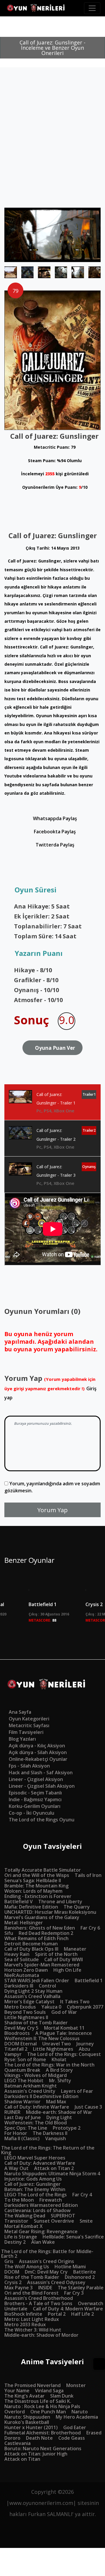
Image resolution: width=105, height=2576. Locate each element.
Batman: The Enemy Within (35, 2189)
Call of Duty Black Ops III (31, 1949)
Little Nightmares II (26, 2017)
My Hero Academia (77, 2417)
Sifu (9, 1933)
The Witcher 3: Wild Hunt (33, 2330)
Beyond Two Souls (25, 2012)
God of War (64, 2012)
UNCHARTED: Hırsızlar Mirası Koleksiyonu (50, 1912)
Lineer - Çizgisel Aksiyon (36, 1779)
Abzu (84, 2049)
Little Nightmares (53, 2049)
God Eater (75, 2427)
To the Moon (19, 2200)
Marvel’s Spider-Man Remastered (42, 1965)
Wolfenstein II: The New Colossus (42, 2038)
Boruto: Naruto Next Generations (43, 2448)
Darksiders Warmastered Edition (41, 2205)
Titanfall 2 (16, 2049)
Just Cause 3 (88, 2107)
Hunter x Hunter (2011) (31, 2427)
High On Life (67, 1970)
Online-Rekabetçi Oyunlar (38, 1759)
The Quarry (77, 1907)
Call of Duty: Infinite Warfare (37, 2107)
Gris (9, 2261)
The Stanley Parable (81, 2288)
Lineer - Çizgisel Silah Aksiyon (42, 1786)
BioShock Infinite (23, 2314)
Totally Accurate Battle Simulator (43, 1870)
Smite (86, 2221)
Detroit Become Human (31, 1944)
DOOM (12, 2272)
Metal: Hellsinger (24, 1923)
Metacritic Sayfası (29, 1725)
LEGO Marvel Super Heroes (35, 2158)
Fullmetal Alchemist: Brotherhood (43, 2433)
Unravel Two (57, 2044)
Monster (76, 2385)
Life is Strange (21, 2237)
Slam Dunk (62, 2396)
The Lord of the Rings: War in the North (49, 2065)
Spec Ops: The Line (26, 2128)
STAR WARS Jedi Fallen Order (37, 1980)
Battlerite (85, 2272)
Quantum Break (22, 2070)
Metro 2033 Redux (25, 2324)
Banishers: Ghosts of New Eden (40, 1928)
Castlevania (17, 2443)
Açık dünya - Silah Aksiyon (38, 1752)
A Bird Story (59, 2070)
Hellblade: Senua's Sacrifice (73, 2237)
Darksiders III (19, 1986)
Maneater (75, 1949)
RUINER (12, 2112)
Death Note (39, 2438)
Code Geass (72, 2438)
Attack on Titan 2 (54, 2168)
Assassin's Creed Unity (30, 2091)
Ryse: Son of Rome (25, 2059)
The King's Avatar (24, 2396)
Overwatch (91, 2303)
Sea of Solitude (22, 1959)
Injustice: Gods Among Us (33, 2179)
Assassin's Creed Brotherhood (39, 2298)
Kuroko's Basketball (27, 2422)
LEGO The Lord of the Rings (36, 2195)
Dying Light (59, 2117)
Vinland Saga (49, 2391)
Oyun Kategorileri (29, 1719)
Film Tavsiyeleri (26, 1732)
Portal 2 (57, 2314)
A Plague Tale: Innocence (64, 2033)
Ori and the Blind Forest (32, 2293)
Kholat (59, 2059)
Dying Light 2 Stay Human (33, 1991)
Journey (85, 2044)
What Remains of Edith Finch (36, 1938)
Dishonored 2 (80, 2277)
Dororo (12, 2438)
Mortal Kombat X (23, 2226)
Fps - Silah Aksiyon (29, 1766)
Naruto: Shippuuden (27, 2417)
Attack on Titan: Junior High (36, 2454)
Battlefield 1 (43, 1604)
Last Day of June (23, 2117)
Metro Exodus (20, 2007)
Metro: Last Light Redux (32, 2319)
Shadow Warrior (22, 2102)
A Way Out (16, 2168)
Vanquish (56, 2138)
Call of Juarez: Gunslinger (33, 2184)
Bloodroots (17, 2033)
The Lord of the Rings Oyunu (42, 1820)
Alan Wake (43, 2242)
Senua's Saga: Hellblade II (33, 1880)
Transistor (16, 2221)
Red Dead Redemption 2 (46, 1933)
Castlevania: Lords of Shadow (37, 2210)
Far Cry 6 (90, 1928)
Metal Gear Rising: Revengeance (41, 2231)
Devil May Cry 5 (21, 2028)
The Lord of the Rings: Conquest (64, 2054)
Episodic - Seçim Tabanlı (35, 1793)
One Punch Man (48, 2412)
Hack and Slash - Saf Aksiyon (41, 1773)
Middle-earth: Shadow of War (59, 2112)
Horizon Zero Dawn (26, 1970)
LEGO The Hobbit (24, 2081)
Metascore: (42, 1620)
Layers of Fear (77, 2091)
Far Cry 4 (82, 2195)
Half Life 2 (83, 2314)
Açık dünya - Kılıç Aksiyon (37, 1746)
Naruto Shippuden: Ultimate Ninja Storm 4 (52, 2174)
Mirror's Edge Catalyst (29, 2002)
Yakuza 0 (51, 2007)
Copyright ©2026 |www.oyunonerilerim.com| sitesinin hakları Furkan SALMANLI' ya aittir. (53, 2503)
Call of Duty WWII (64, 1959)
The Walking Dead (25, 2216)
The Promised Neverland (33, 2385)
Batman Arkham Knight (31, 2086)
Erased (94, 2433)
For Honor (16, 2133)
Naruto (80, 2412)
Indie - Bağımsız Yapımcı (35, 1799)
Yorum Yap (52, 1510)
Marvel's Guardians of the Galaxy (42, 1917)
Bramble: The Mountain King (36, 1886)
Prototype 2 (67, 2128)
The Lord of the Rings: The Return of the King (48, 2150)
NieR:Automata (22, 1975)
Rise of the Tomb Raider (32, 2277)
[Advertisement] (52, 152)
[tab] (52, 1102)
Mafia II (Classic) (22, 2138)
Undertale (16, 2309)
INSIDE (45, 2288)
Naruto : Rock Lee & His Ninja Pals (42, 2406)
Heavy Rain (17, 1954)
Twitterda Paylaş (54, 845)
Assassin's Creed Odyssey (56, 2282)
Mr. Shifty (60, 2081)
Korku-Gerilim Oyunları (35, 1806)
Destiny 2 (15, 2242)
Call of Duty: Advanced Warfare (40, 2163)
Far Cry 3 (74, 2293)
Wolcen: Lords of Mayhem (33, 1891)
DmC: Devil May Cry (46, 2272)
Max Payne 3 (19, 2288)
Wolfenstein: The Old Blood (36, 2123)
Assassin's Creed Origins (47, 2261)
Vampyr (13, 2054)
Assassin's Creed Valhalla (32, 1996)
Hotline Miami (70, 2267)
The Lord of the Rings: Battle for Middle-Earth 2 (47, 2254)
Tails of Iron (88, 1875)
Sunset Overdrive (54, 2221)
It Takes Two (75, 2002)
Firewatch (51, 2200)
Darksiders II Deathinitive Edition (41, 2096)
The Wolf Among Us (27, 2267)
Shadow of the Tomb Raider (36, 2023)
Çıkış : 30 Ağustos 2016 (49, 1614)
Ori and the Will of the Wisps (37, 1875)
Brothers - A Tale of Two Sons (38, 2303)
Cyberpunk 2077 (85, 2007)
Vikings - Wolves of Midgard (36, 2075)
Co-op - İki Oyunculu (32, 1813)
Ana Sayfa (20, 1712)
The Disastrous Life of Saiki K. (38, 2401)
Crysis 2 (13, 2282)
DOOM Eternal (21, 2044)
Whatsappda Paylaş (54, 818)
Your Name (17, 2391)
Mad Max (56, 2102)
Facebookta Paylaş (54, 832)
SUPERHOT (63, 2216)
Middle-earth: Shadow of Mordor (41, 2335)
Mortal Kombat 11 (64, 2028)
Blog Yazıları (22, 1739)
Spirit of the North (56, 1954)
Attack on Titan (22, 2459)
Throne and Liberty (60, 1902)
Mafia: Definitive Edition (31, 1907)
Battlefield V (19, 1902)
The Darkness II (50, 2133)
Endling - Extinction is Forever (38, 1896)
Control (47, 1986)
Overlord (15, 2412)
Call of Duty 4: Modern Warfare (68, 2309)
